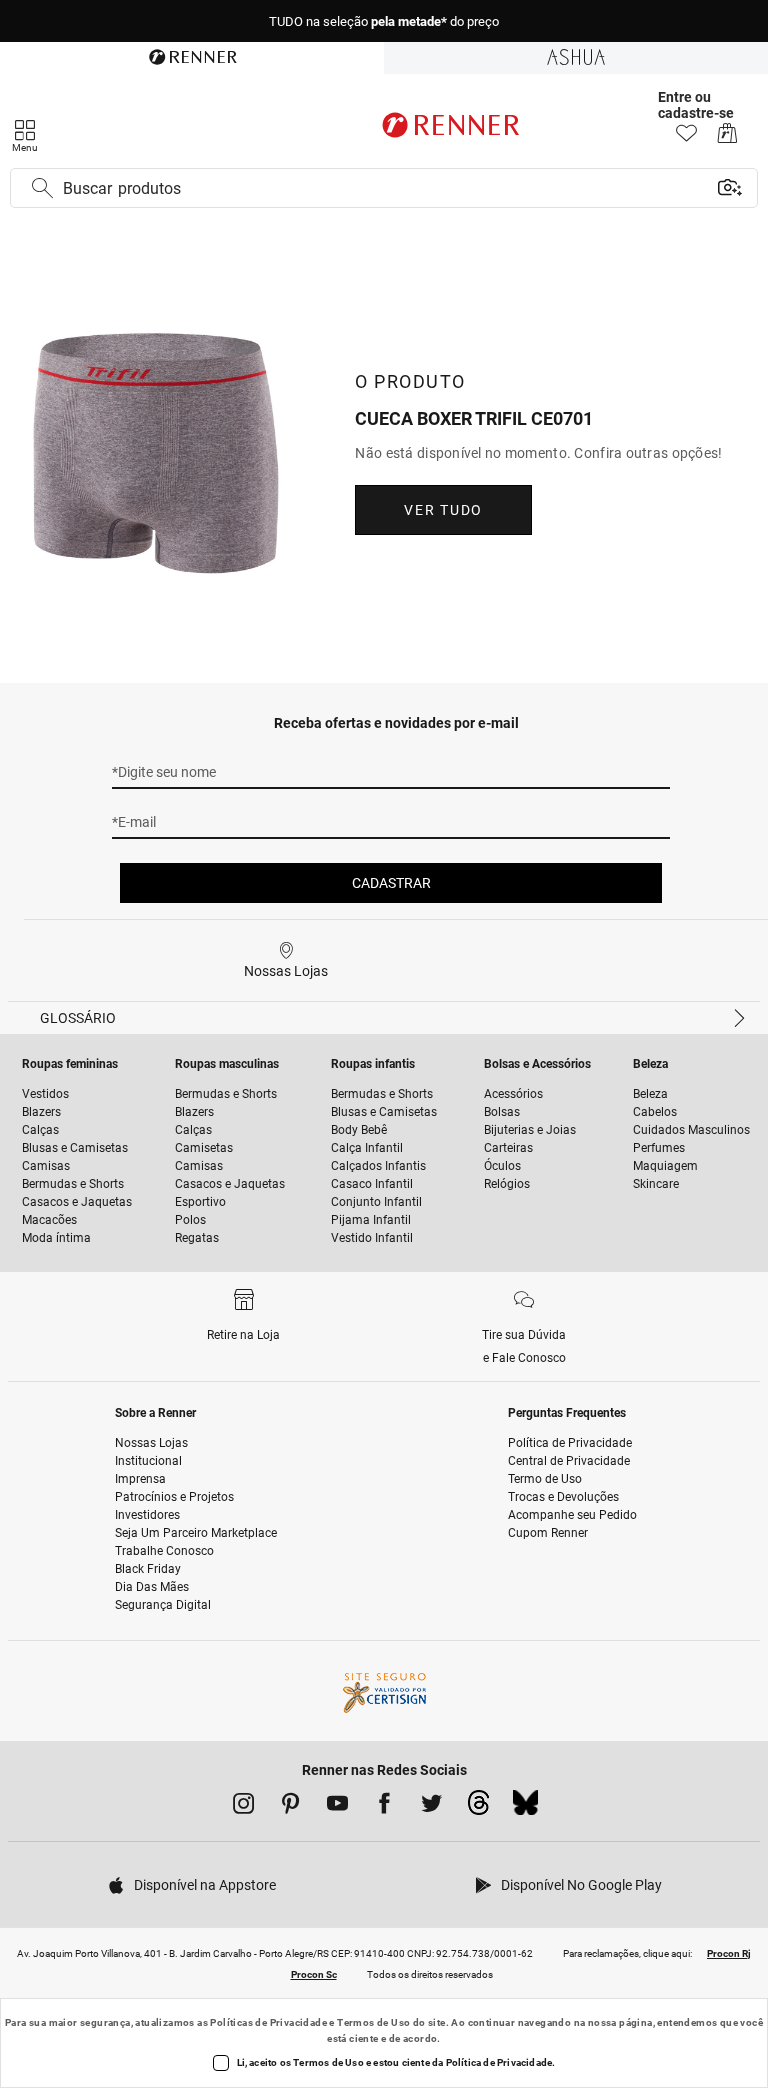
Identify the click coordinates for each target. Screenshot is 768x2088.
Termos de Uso (373, 2022)
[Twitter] (431, 1807)
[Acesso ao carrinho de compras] (727, 138)
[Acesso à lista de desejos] (686, 138)
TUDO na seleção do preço (384, 21)
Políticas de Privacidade (268, 2022)
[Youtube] (337, 1807)
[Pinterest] (290, 1807)
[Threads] (478, 1808)
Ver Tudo (443, 510)
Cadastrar (391, 883)
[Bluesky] (525, 1808)
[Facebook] (384, 1807)
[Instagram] (243, 1807)
